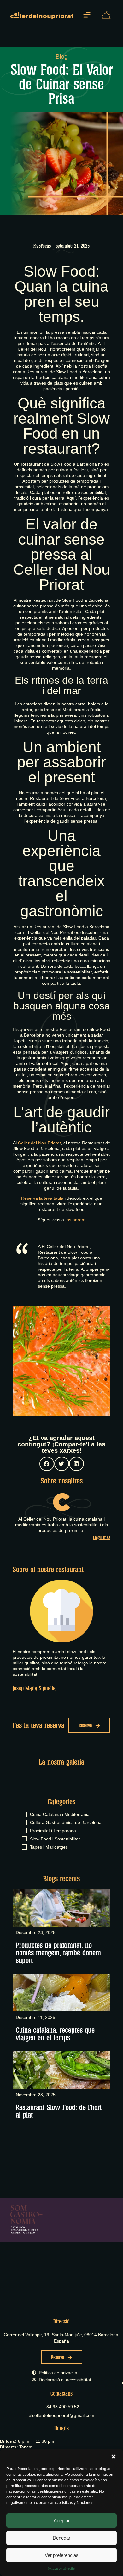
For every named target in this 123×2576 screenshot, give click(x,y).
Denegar (61, 2538)
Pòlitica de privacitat (61, 2568)
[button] (114, 2457)
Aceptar (62, 2521)
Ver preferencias (62, 2555)
